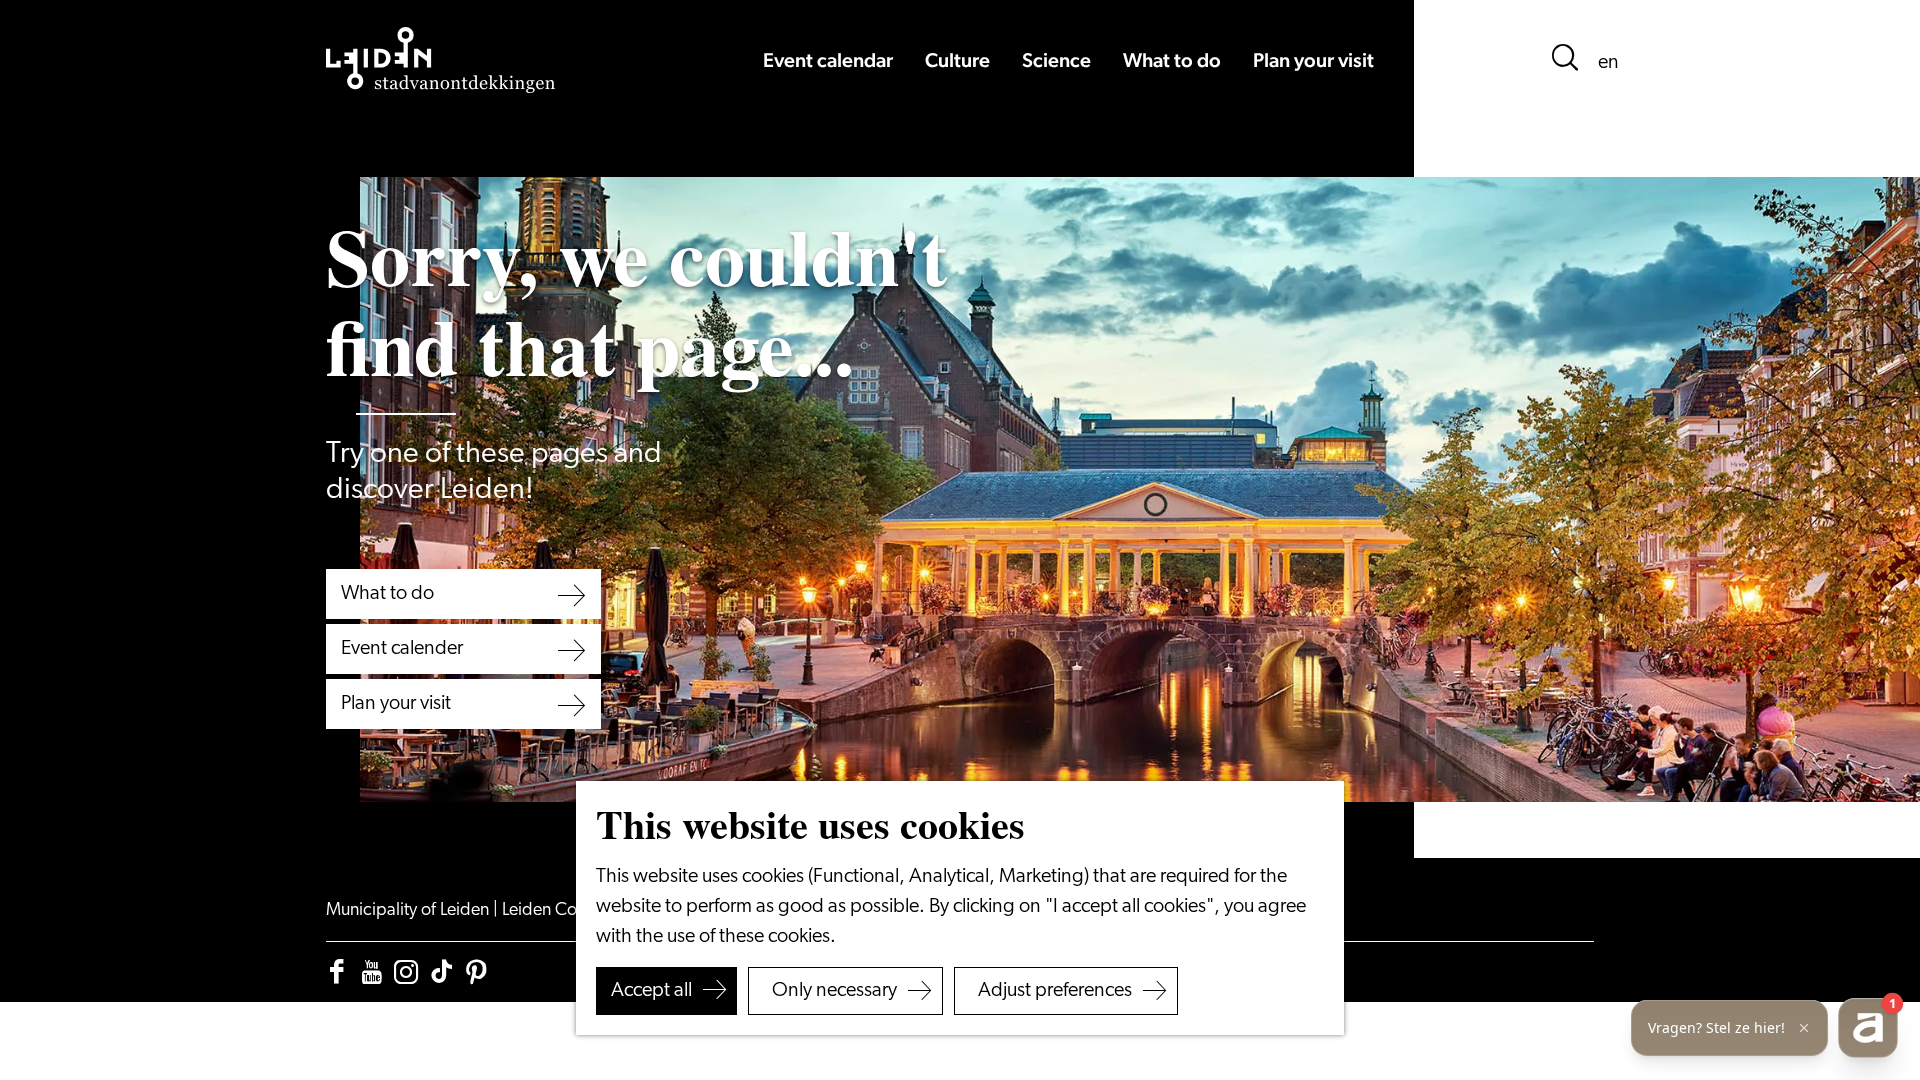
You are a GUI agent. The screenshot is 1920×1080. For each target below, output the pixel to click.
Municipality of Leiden (409, 911)
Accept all (651, 991)
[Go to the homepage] (441, 60)
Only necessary (834, 991)
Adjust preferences (1055, 991)
